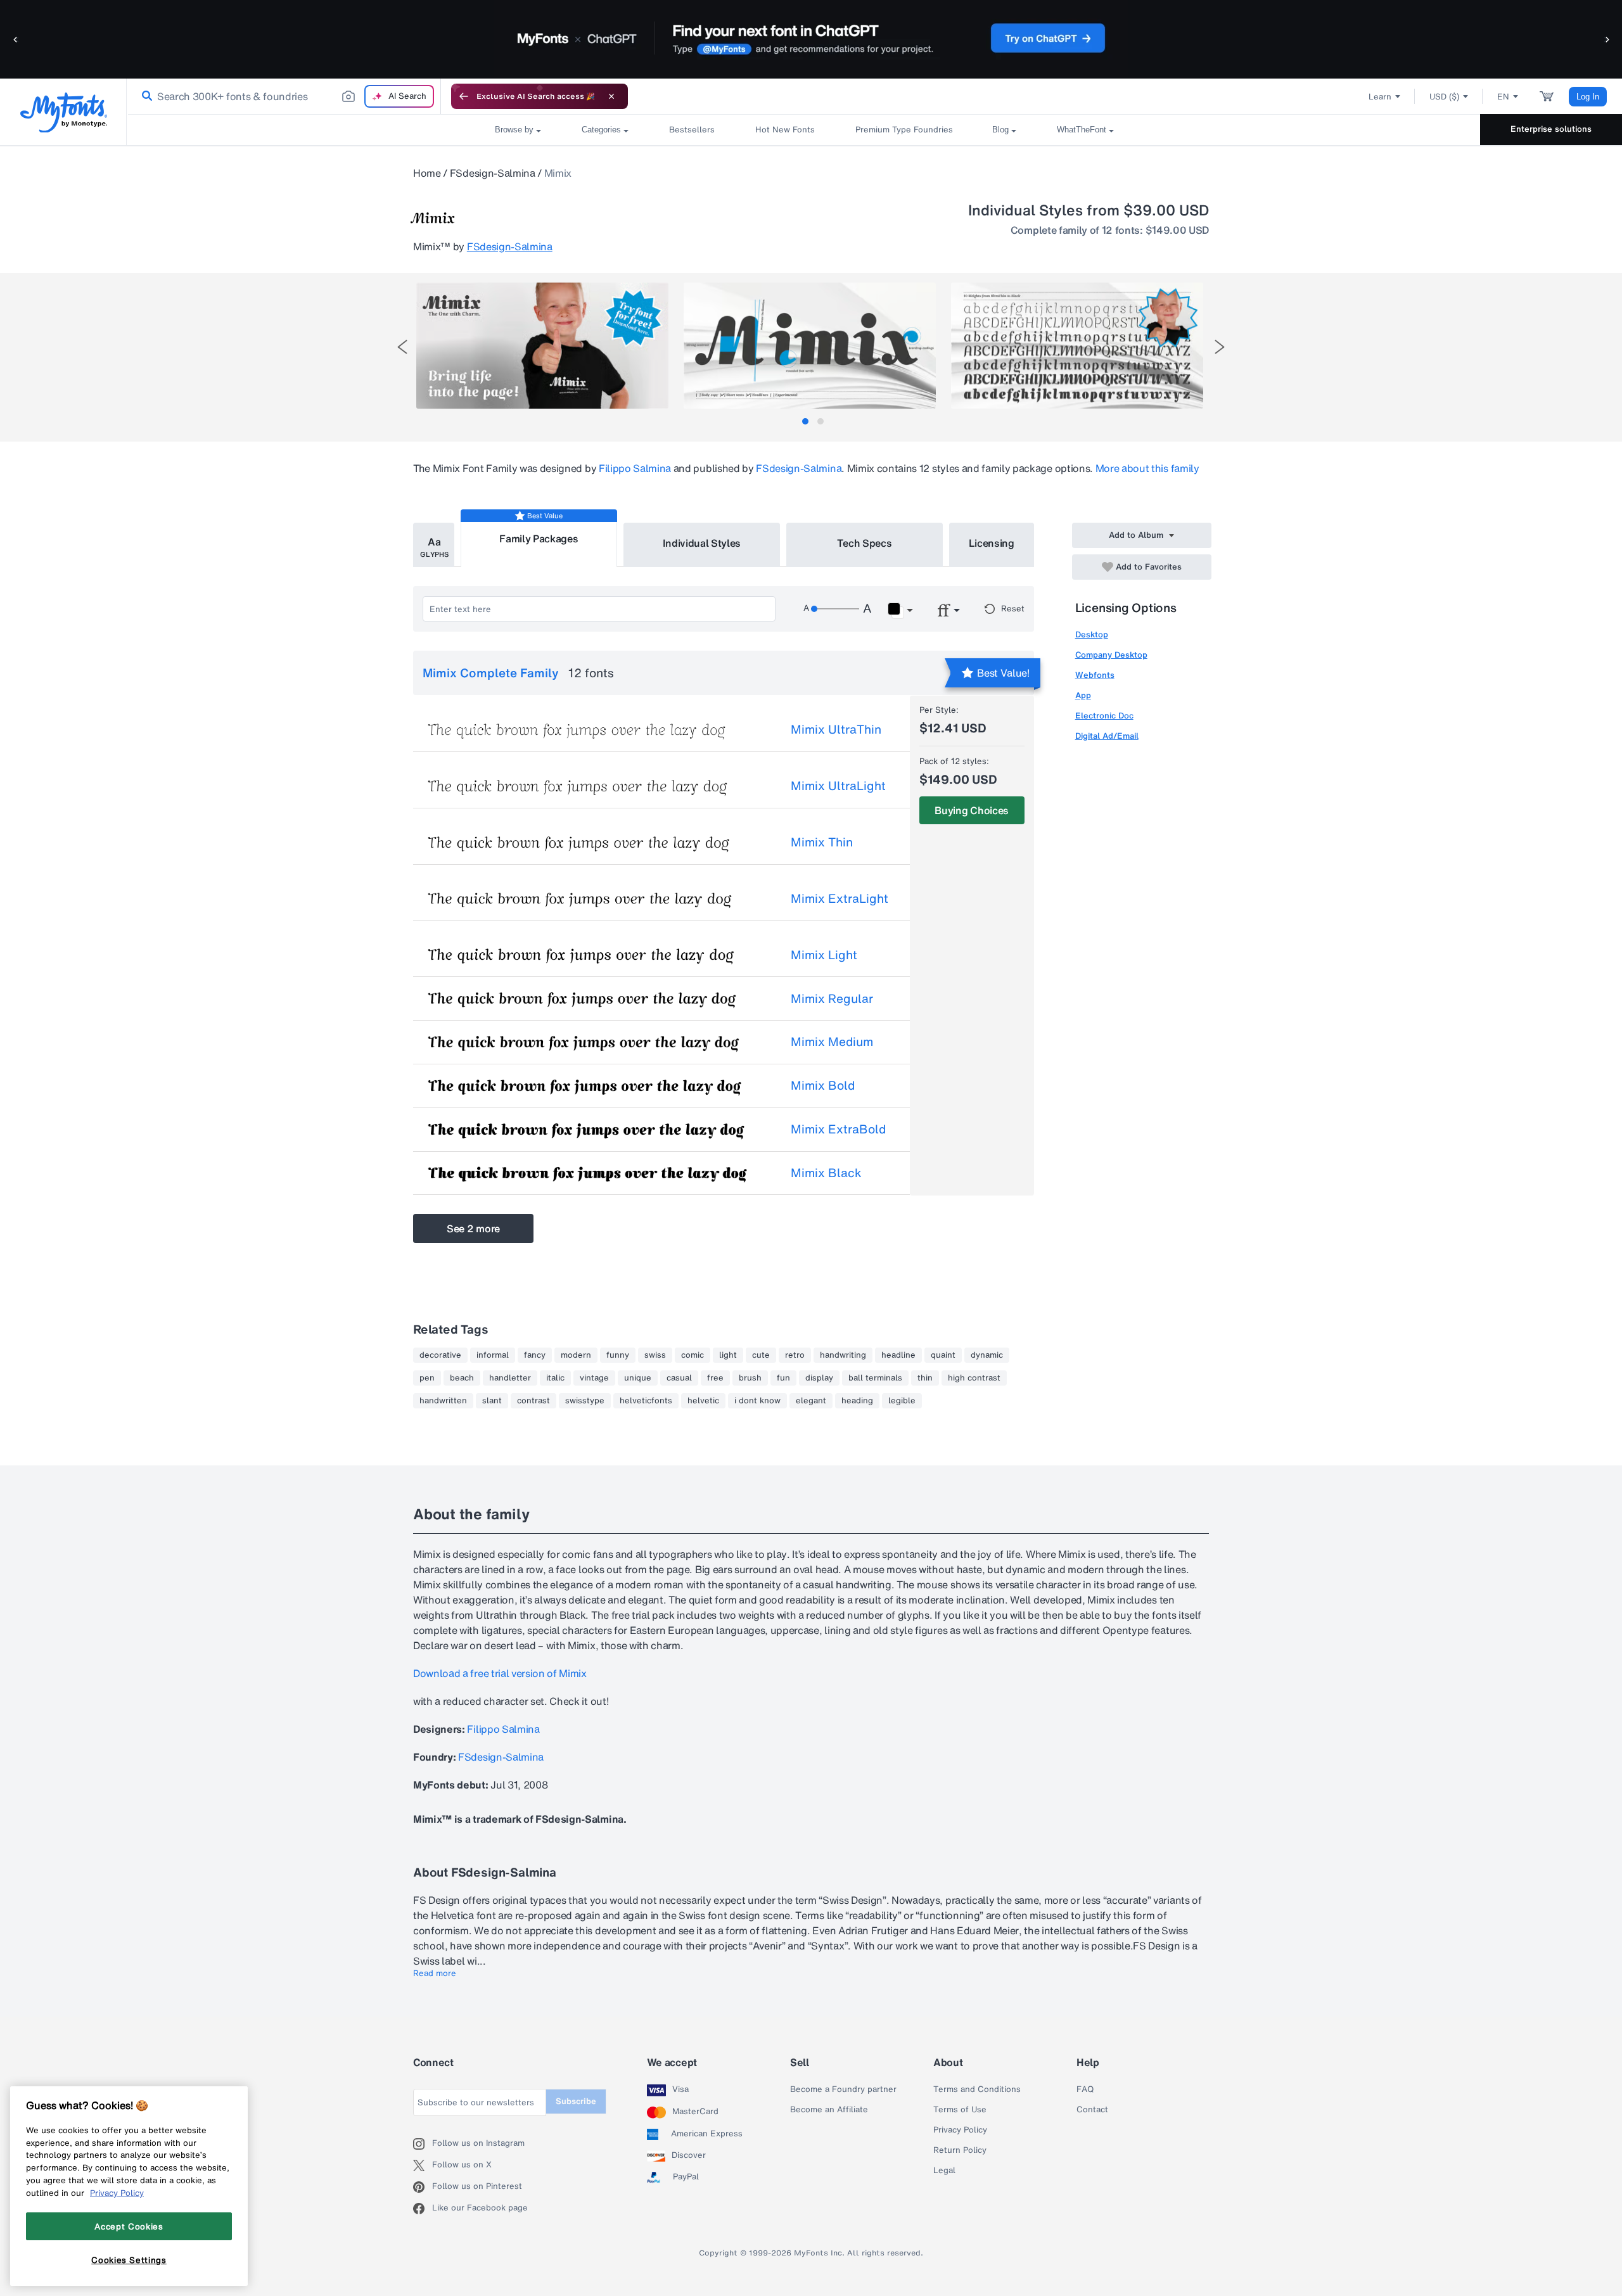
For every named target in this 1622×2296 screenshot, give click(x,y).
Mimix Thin (822, 842)
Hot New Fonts (785, 130)
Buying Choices (972, 810)
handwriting (843, 1355)
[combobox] (284, 96)
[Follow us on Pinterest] (423, 2187)
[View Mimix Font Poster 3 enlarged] (1077, 346)
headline (898, 1355)
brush (750, 1378)
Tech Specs (865, 543)
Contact (1092, 2110)
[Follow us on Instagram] (423, 2144)
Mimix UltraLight (838, 786)
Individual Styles (702, 543)
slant (492, 1401)
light (728, 1355)
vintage (594, 1378)
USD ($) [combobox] (1444, 97)
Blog (1000, 130)
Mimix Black (826, 1173)
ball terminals (875, 1378)
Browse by (514, 130)
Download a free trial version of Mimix (500, 1673)
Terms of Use (960, 2110)
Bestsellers (692, 130)
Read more (435, 1974)
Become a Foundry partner (843, 2089)
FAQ (1085, 2089)
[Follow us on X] (423, 2165)
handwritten (443, 1401)
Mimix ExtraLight (840, 898)
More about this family (1147, 468)
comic (693, 1355)
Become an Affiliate (829, 2110)
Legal (944, 2171)
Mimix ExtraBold (838, 1129)
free (715, 1378)
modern (576, 1355)
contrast (533, 1401)
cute (761, 1355)
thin (925, 1378)
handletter (510, 1378)
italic (555, 1378)
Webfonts (1095, 675)
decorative (440, 1355)
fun (783, 1378)
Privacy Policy (960, 2130)
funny (618, 1355)
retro (795, 1355)
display (819, 1378)
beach (462, 1378)
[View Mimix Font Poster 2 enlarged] (810, 346)
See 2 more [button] (473, 1228)
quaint (943, 1355)
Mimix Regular (832, 998)
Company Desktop (1111, 655)
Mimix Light (824, 955)
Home (427, 173)
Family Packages (539, 539)
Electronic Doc (1104, 716)
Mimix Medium (832, 1042)
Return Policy (960, 2150)
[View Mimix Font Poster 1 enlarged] (542, 346)
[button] (16, 39)
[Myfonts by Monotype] (64, 112)
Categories (601, 130)
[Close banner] (611, 96)
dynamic (987, 1355)
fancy (535, 1355)
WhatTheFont (1082, 130)
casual (679, 1378)
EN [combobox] (1503, 97)
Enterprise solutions (1551, 129)
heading (857, 1401)
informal (493, 1355)
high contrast (974, 1378)
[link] (144, 96)
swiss (655, 1355)
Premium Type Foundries (904, 130)
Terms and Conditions (977, 2089)
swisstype (585, 1401)
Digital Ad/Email (1107, 736)
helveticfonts (646, 1401)
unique (638, 1378)
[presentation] (402, 347)
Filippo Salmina (635, 468)
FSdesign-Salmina (493, 173)
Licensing (992, 543)
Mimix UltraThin (836, 729)
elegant (811, 1401)
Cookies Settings (129, 2260)
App (1083, 695)
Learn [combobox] (1380, 97)
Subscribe (576, 2101)
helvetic (703, 1401)
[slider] (835, 609)
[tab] (805, 421)
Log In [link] (1588, 97)
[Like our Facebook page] (423, 2209)
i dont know (757, 1401)
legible (902, 1401)
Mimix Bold (823, 1085)
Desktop (1092, 635)
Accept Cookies (129, 2226)
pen (427, 1378)
